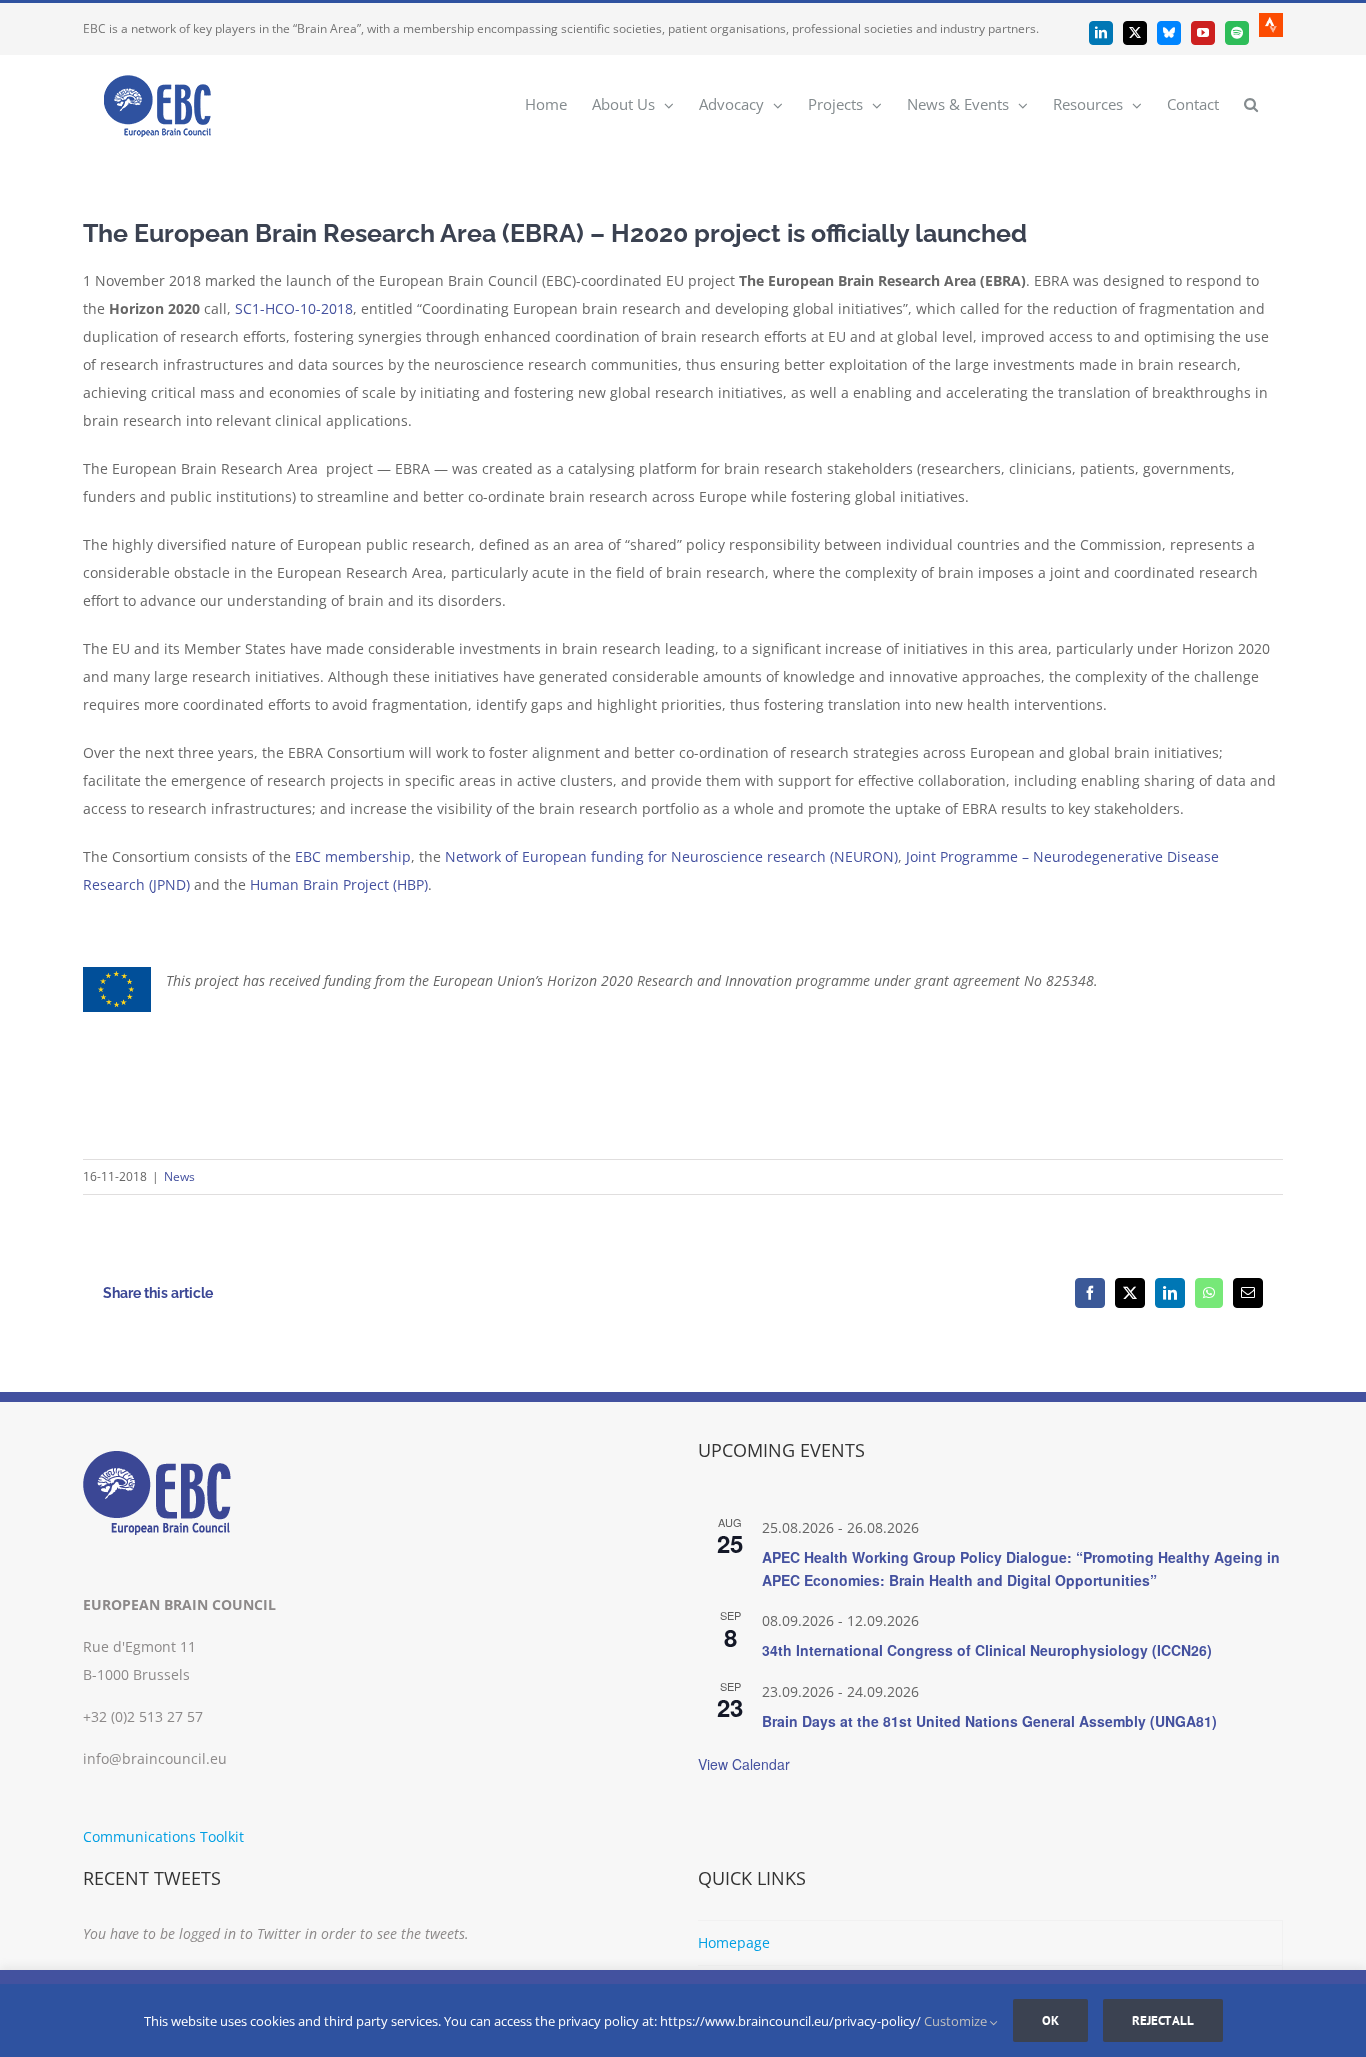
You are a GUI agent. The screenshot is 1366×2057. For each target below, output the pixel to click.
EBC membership (353, 856)
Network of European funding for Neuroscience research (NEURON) (671, 856)
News (179, 1176)
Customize (957, 2021)
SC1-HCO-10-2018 (294, 308)
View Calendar (744, 1764)
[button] (1251, 103)
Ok (1050, 2020)
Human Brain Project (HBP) (339, 884)
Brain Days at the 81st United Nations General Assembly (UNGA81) (989, 1721)
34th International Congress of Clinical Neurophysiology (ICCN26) (987, 1650)
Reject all (1163, 2020)
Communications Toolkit (163, 1836)
